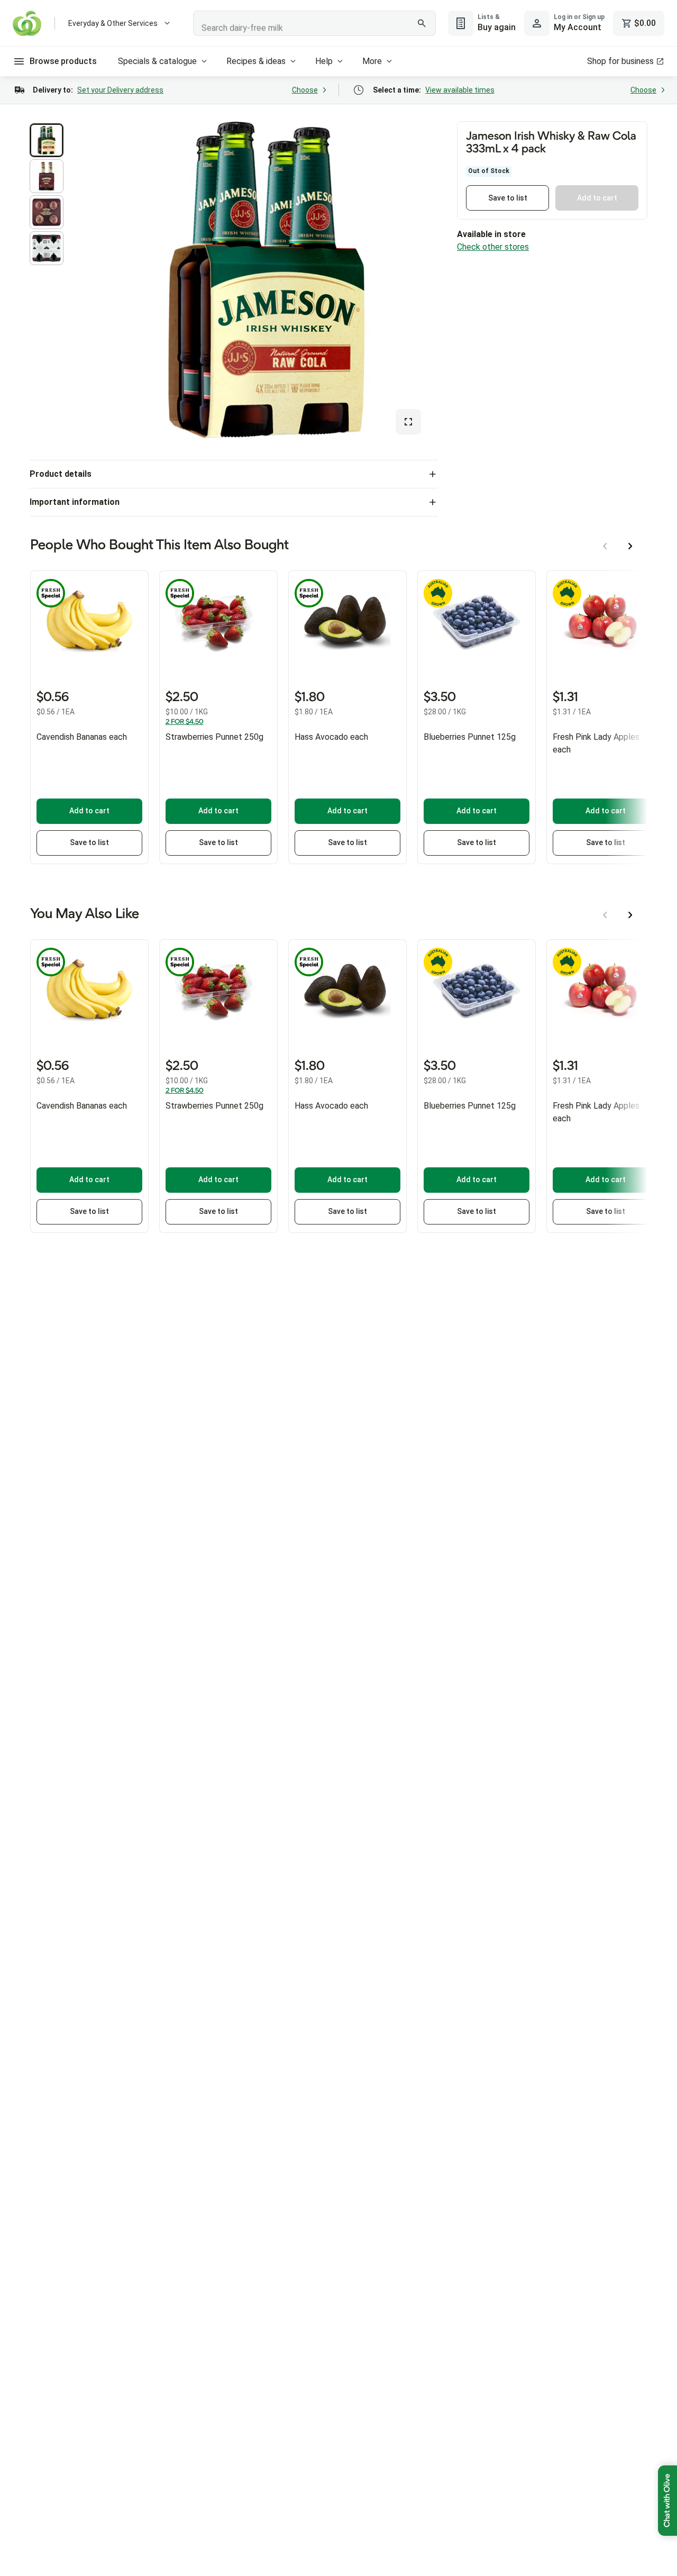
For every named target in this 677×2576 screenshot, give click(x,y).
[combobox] (314, 23)
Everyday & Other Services (113, 23)
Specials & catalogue (157, 61)
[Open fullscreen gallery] (408, 422)
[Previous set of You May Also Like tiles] (605, 915)
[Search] (422, 23)
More (372, 61)
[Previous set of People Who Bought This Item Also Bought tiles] (605, 546)
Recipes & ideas (256, 61)
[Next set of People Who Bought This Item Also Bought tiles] (630, 546)
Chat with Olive (667, 2501)
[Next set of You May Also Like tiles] (630, 915)
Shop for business (620, 61)
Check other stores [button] (493, 247)
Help (324, 61)
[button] (47, 140)
